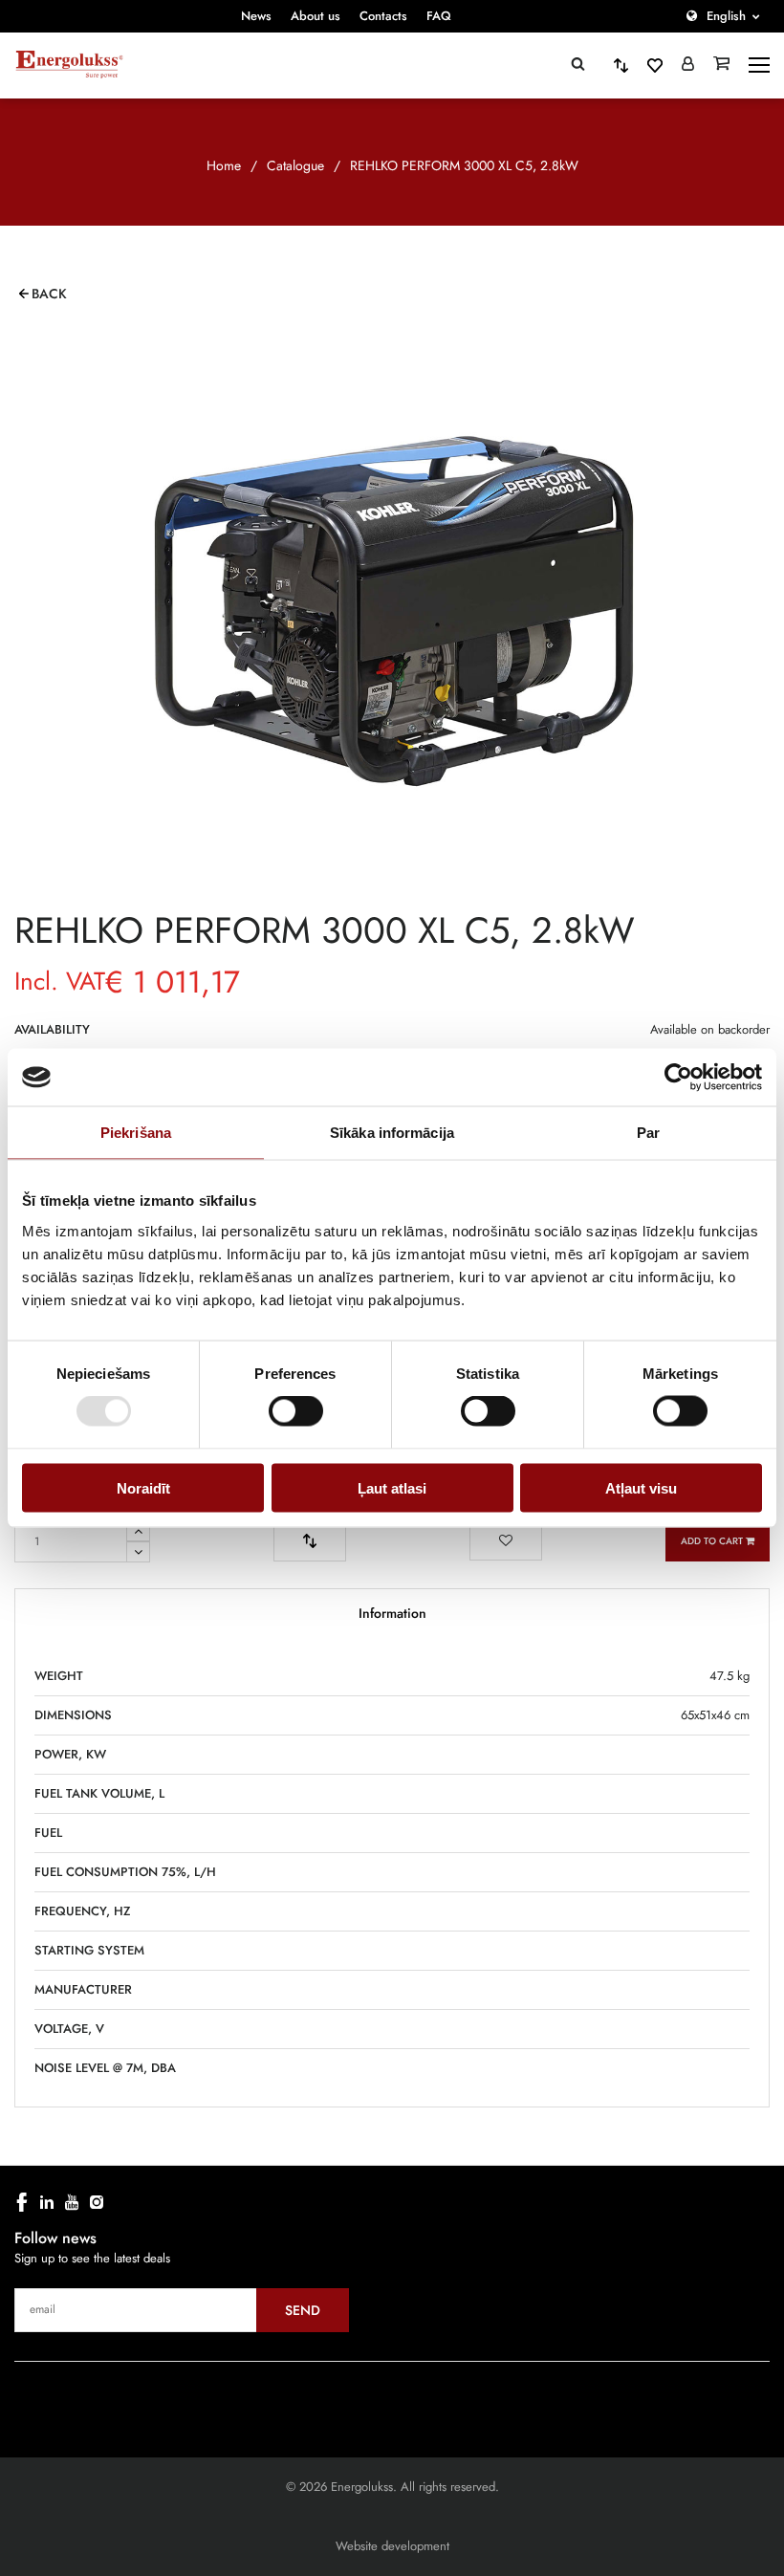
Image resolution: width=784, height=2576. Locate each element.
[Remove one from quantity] (138, 1552)
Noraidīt (143, 1487)
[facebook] (22, 2202)
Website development (392, 2546)
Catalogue (295, 165)
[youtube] (72, 2202)
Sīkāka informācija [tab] (392, 1133)
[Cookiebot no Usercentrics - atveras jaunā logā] (678, 1078)
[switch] (296, 1411)
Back (49, 294)
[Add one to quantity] (138, 1531)
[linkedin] (47, 2202)
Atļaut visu (641, 1487)
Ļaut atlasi (392, 1487)
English (726, 16)
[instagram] (97, 2202)
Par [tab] (648, 1133)
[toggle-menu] (759, 65)
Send (303, 2310)
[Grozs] (721, 65)
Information (392, 1613)
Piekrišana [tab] (136, 1133)
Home (224, 165)
